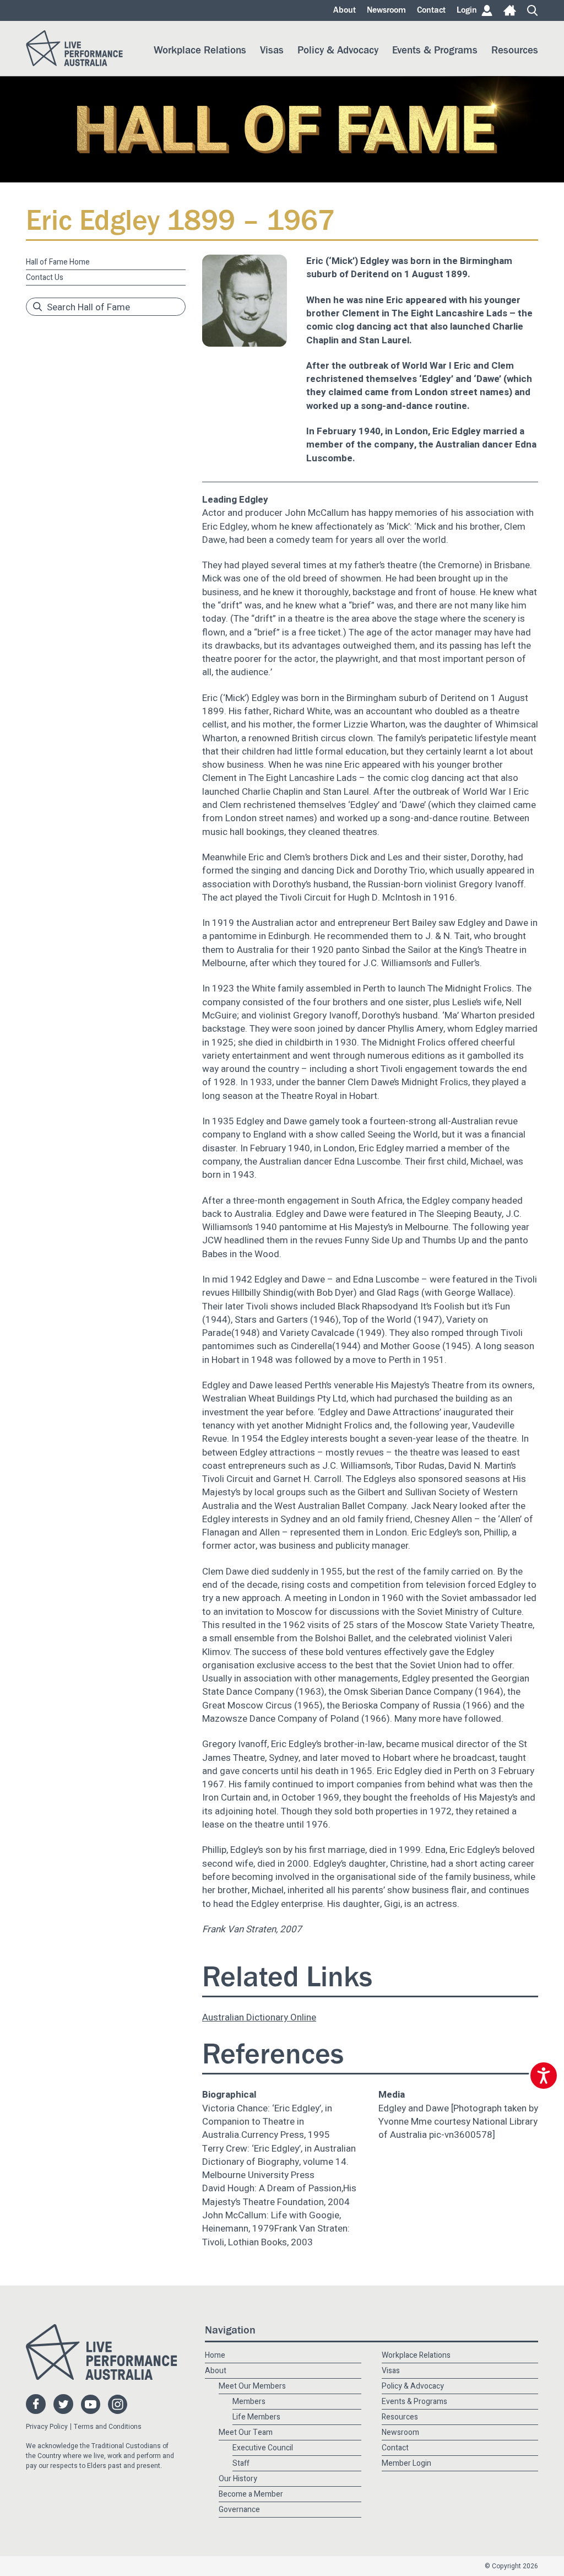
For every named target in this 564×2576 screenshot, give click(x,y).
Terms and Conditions (108, 2427)
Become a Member (251, 2494)
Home (510, 10)
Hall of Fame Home (58, 262)
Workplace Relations (200, 50)
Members (249, 2402)
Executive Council (263, 2448)
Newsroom (386, 10)
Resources (515, 50)
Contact (431, 10)
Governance (239, 2510)
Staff (241, 2463)
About (345, 10)
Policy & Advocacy (338, 50)
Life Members (256, 2417)
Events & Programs (435, 50)
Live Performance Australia (74, 48)
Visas (272, 50)
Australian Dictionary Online (259, 2017)
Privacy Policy (47, 2427)
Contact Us (45, 277)
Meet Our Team (246, 2432)
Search (533, 10)
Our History (238, 2479)
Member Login (406, 2463)
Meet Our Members (252, 2386)
